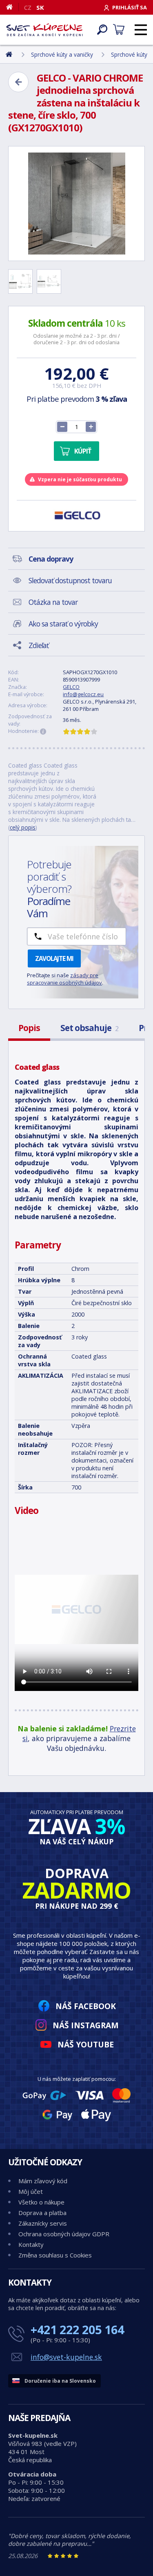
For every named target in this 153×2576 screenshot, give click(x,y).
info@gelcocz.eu (83, 694)
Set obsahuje (89, 1028)
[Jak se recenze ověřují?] (43, 732)
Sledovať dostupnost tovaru (70, 580)
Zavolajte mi (54, 958)
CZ (28, 7)
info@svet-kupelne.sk (66, 2357)
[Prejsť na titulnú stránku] (44, 30)
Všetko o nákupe (41, 2202)
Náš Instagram (86, 2025)
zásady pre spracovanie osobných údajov (64, 979)
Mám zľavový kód (43, 2181)
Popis (29, 1028)
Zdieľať (39, 645)
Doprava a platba (42, 2213)
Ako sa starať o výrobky (63, 624)
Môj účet (31, 2191)
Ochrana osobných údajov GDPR (64, 2234)
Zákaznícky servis (43, 2223)
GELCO (71, 687)
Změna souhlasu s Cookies (55, 2255)
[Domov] (12, 7)
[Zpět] (18, 82)
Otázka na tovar (53, 602)
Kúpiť (83, 451)
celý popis (23, 827)
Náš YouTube (86, 2044)
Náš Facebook (86, 2006)
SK (40, 7)
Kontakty (31, 2244)
